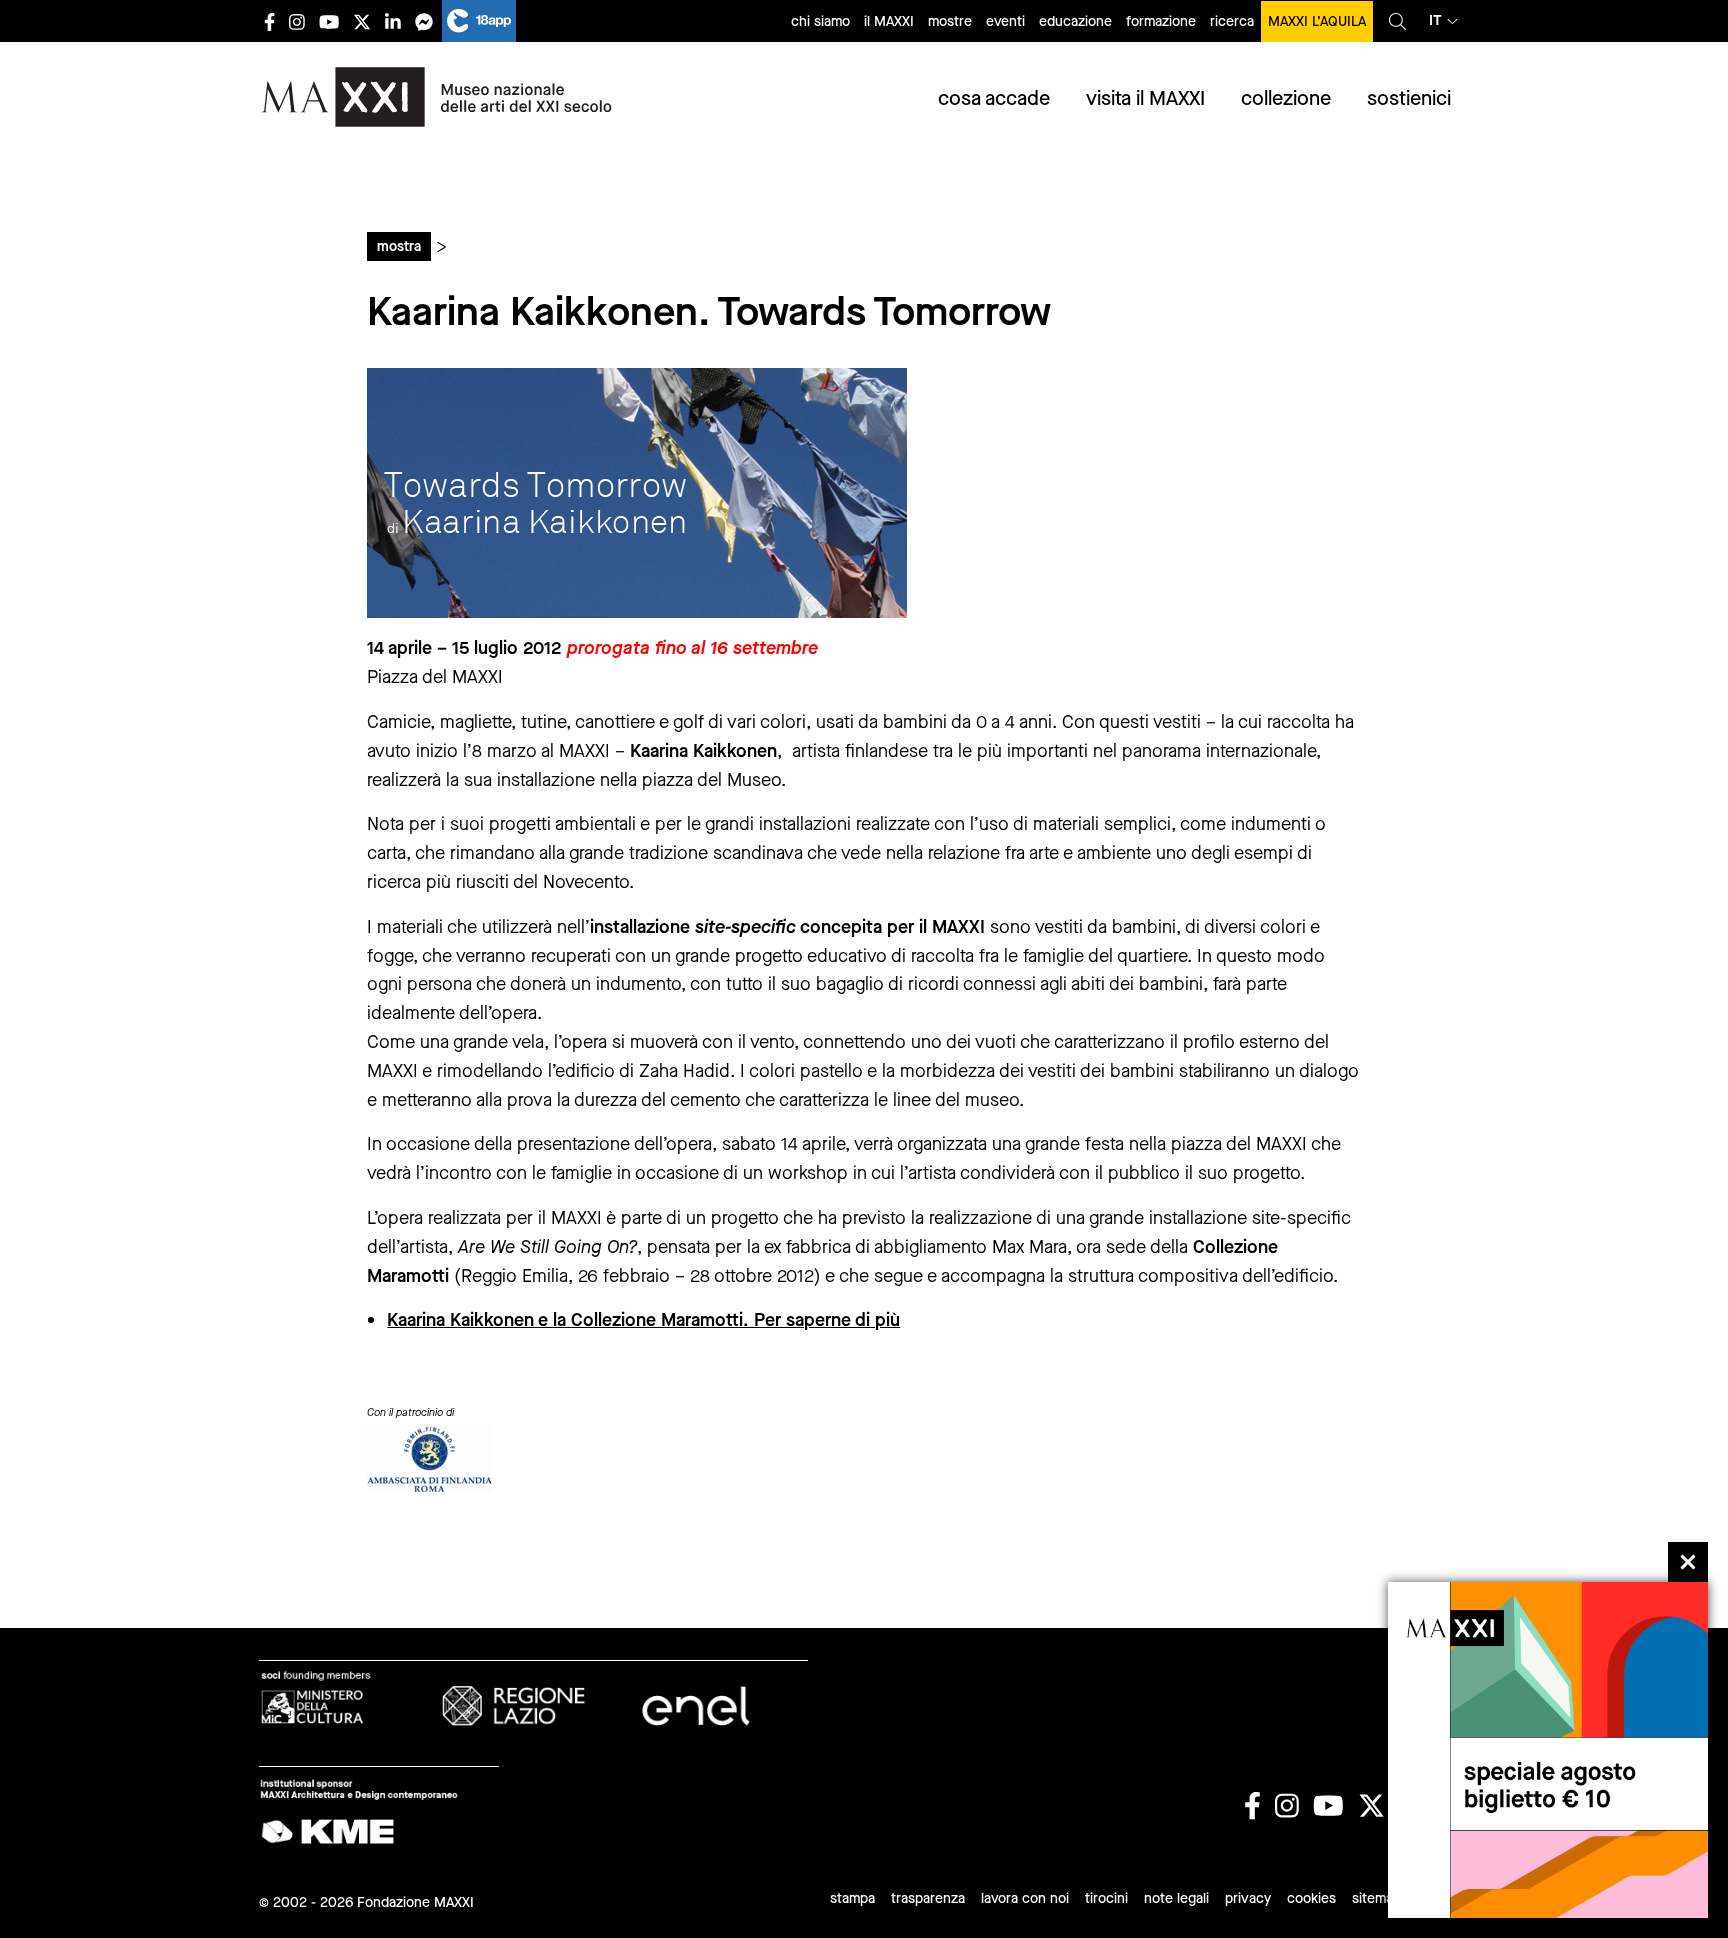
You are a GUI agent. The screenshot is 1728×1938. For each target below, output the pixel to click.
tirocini (1106, 1898)
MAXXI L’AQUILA (1317, 21)
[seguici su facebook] (269, 21)
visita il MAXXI (1145, 98)
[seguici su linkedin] (393, 21)
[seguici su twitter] (362, 21)
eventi (1005, 21)
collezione (1286, 98)
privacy (1248, 1898)
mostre (950, 21)
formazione (1161, 21)
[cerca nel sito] (1397, 21)
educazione (1075, 21)
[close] (1688, 1562)
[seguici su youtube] (329, 21)
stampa (852, 1898)
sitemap (1376, 1898)
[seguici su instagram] (297, 21)
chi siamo (820, 21)
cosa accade (994, 98)
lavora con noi (1025, 1898)
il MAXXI (889, 21)
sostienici (1409, 98)
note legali (1176, 1898)
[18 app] (479, 21)
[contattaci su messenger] (424, 21)
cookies (1311, 1898)
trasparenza (928, 1898)
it (1435, 20)
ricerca (1232, 21)
